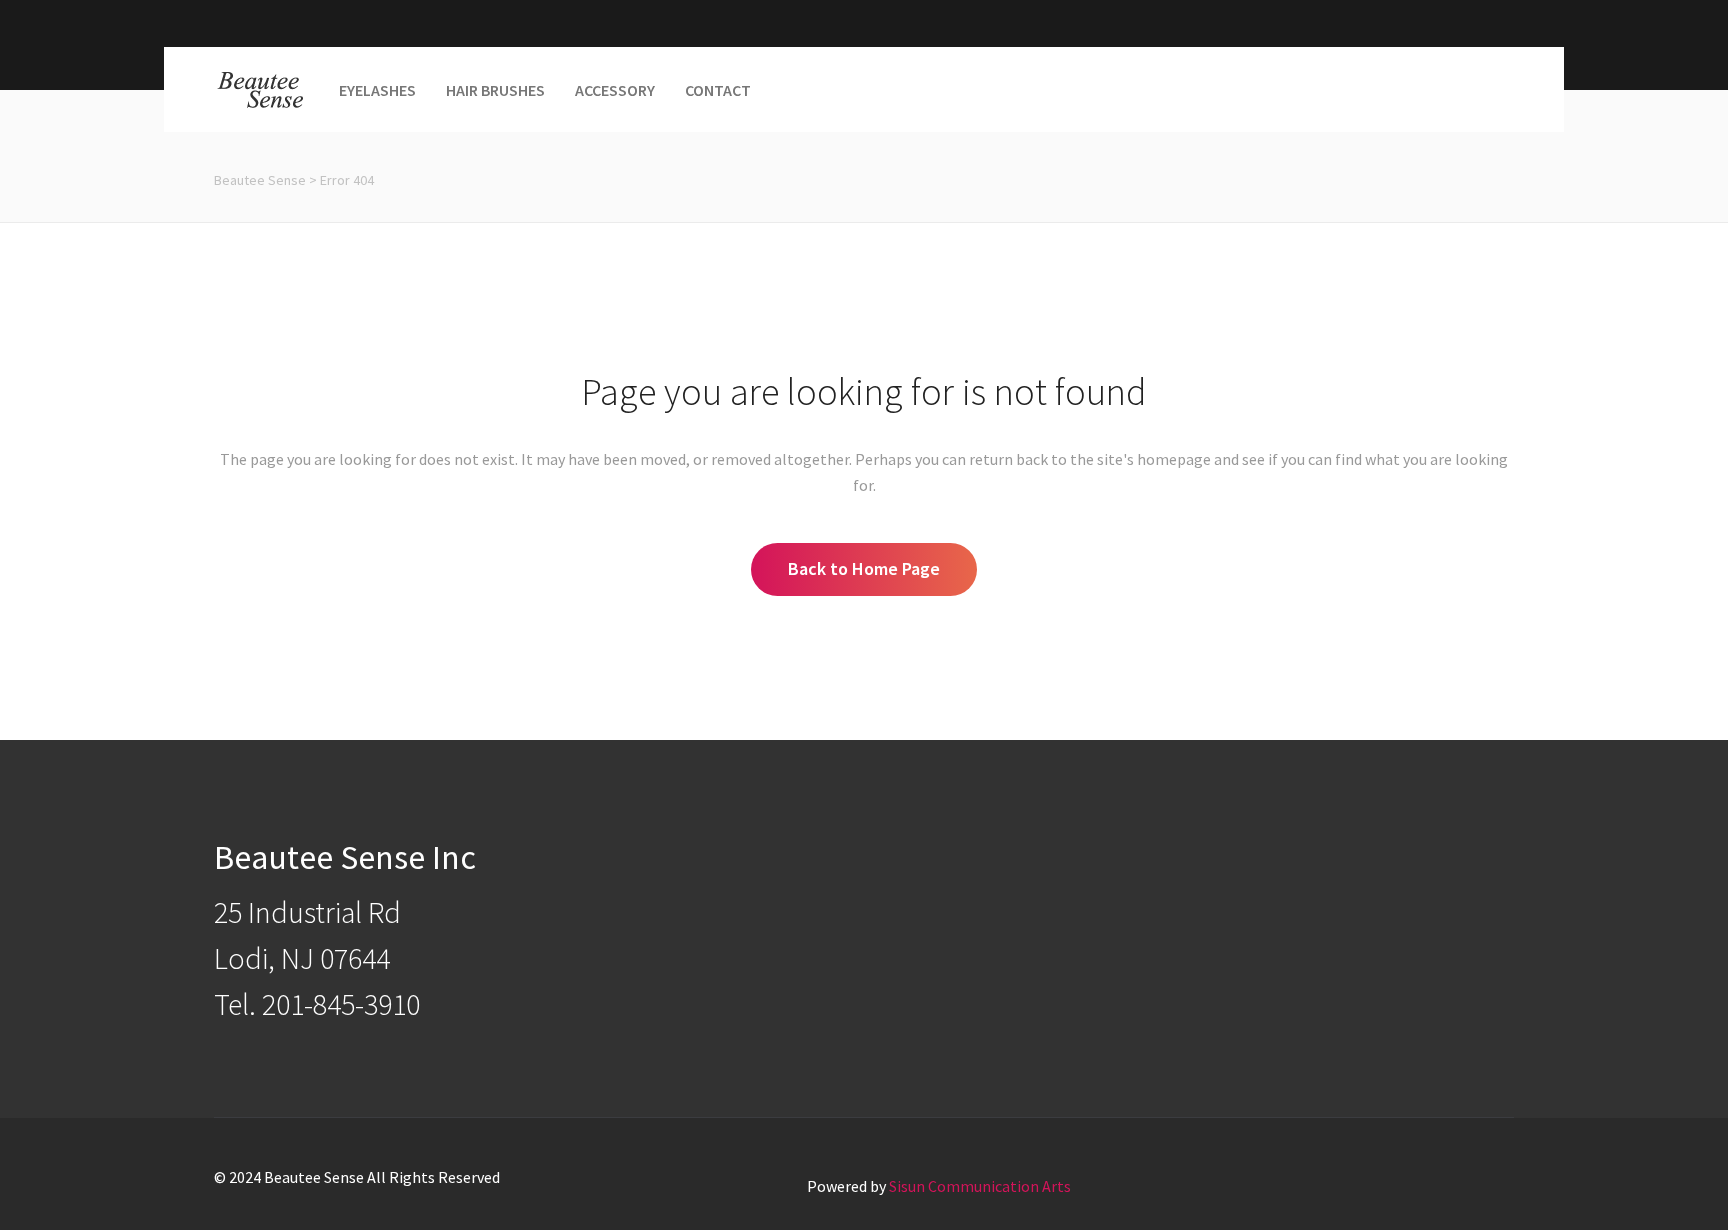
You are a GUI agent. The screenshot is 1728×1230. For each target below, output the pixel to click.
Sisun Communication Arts (980, 1186)
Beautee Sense (260, 180)
